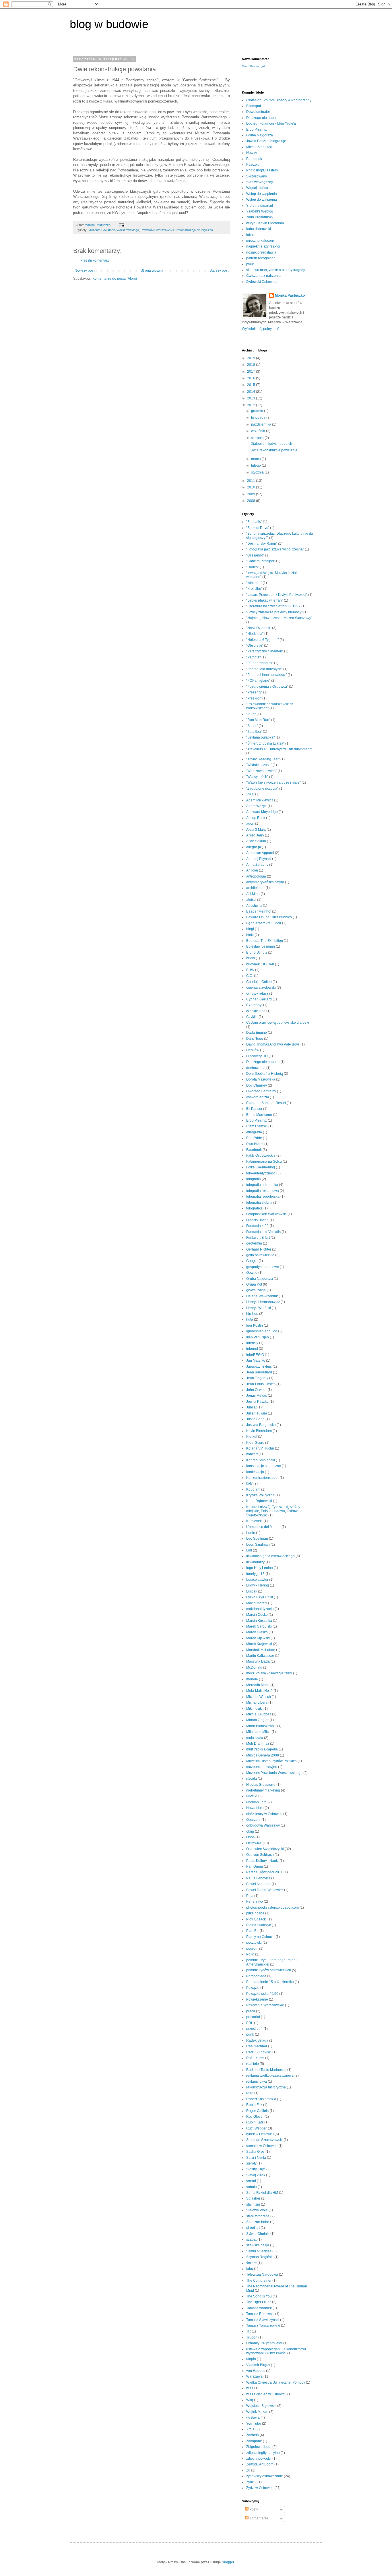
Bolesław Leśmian (261, 946)
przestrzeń (254, 2029)
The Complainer (259, 2281)
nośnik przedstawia (261, 252)
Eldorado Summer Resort (266, 1103)
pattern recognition (261, 258)
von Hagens (256, 2371)
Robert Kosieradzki (261, 2099)
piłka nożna (255, 1913)
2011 (252, 481)
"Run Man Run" (258, 720)
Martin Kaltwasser (260, 1656)
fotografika (254, 1208)
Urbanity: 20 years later (264, 2343)
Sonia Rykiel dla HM (262, 2193)
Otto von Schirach (260, 1855)
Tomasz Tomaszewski (263, 2326)
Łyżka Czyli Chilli (260, 1597)
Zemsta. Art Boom (260, 2464)
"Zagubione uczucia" (262, 789)
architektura (255, 888)
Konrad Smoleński (261, 1460)
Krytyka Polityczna (260, 1495)
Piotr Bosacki (256, 1919)
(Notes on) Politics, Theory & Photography (279, 100)
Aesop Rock (256, 818)
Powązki (253, 1988)
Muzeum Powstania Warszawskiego (114, 230)
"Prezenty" (254, 692)
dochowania (256, 1068)
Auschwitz (254, 906)
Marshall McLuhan (261, 1650)
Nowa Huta (255, 1808)
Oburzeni (253, 1820)
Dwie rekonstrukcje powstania (274, 450)
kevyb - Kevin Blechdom (265, 223)
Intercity (252, 1343)
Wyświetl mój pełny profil (261, 329)
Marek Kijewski (258, 1638)
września (259, 431)
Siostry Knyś (256, 2169)
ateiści (251, 900)
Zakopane (254, 2441)
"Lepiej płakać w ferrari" (265, 600)
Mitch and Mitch (258, 1732)
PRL (250, 2023)
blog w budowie (109, 24)
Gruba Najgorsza (260, 135)
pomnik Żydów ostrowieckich (269, 1970)
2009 (252, 494)
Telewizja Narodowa (262, 2274)
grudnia (258, 411)
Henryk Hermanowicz (263, 1302)
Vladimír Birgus (258, 2365)
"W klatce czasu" (259, 765)
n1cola (252, 1779)
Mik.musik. (254, 1709)
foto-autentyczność (261, 1173)
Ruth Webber (257, 2128)
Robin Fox (254, 2105)
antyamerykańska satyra (265, 882)
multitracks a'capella (262, 1749)
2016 (252, 378)
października (262, 424)
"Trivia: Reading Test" (263, 759)
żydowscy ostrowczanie (265, 2476)
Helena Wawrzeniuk (262, 1296)
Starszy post (219, 270)
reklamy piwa (257, 2082)
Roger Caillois (257, 2111)
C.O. (250, 976)
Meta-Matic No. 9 (259, 1691)
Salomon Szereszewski (264, 2140)
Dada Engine (257, 1033)
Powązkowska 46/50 (262, 1994)
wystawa (253, 2417)
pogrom (252, 1949)
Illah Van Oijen (258, 1337)
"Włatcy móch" (257, 777)
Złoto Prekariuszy (260, 217)
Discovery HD (257, 1056)
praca (251, 2011)
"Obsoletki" (255, 646)
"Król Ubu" (254, 589)
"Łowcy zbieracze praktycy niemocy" (274, 612)
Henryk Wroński (259, 1308)
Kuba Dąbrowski (259, 1501)
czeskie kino (256, 1011)
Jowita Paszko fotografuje (266, 141)
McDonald (254, 1667)
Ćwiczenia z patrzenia (263, 276)
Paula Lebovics (258, 1878)
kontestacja (255, 1472)
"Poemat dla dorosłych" (264, 669)
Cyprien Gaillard (259, 999)
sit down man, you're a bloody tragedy (276, 270)
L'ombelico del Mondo (263, 1527)
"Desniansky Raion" (262, 544)
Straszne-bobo (258, 2222)
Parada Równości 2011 (264, 1872)
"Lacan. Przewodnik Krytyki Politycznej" (277, 595)
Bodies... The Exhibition (265, 941)
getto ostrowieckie (260, 1255)
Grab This (249, 66)
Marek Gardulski (259, 1626)
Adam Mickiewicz (260, 800)
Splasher (253, 2198)
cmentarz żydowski (261, 988)
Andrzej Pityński (259, 859)
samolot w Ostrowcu (262, 2146)
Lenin (251, 1533)
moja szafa (255, 1738)
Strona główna (152, 270)
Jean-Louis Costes (261, 1384)
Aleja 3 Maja (256, 830)
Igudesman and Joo (262, 1331)
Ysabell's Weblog (260, 211)
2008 (252, 501)
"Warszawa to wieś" (261, 771)
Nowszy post (85, 270)
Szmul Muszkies (259, 2251)
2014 (252, 392)
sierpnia (258, 438)
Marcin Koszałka (259, 1621)
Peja (250, 1896)
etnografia (254, 1132)
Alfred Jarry (255, 835)
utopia (251, 2359)
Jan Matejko (256, 1361)
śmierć (251, 2263)
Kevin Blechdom (259, 1431)
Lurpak (252, 1591)
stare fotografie (258, 2216)
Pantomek (254, 159)
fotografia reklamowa (263, 1191)
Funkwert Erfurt (258, 1238)
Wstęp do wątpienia (262, 194)
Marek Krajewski (259, 1644)
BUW (250, 970)
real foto (253, 2064)
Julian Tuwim (257, 1413)
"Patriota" (253, 657)
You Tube (254, 2424)
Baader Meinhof (259, 911)
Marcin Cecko (257, 1615)
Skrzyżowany (257, 176)
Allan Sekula (256, 841)
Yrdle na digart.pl (260, 206)
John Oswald (256, 1390)
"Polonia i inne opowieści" (266, 675)
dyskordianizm (258, 1097)
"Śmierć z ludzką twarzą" (265, 743)
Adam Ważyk (256, 806)
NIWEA (252, 1796)
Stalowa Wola (257, 2210)
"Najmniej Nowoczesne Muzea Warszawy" (279, 618)
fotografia (254, 1179)
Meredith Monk (258, 1685)
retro (250, 2093)
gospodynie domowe (263, 1267)
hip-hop (252, 1314)
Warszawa (254, 2376)
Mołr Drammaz (258, 1744)
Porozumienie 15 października (270, 1982)
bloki (250, 935)
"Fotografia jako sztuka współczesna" (275, 549)
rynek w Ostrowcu (260, 2134)
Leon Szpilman (258, 1545)
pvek (250, 264)
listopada (259, 418)
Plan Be (252, 1931)
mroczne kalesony (260, 241)
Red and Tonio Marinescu (266, 2070)
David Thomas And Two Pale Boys (273, 1044)
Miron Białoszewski (261, 1726)
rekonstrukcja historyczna (195, 230)
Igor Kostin (255, 1325)
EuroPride (254, 1138)
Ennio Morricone (259, 1115)
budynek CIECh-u (260, 964)
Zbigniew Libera (259, 2447)
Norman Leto (256, 1802)
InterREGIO (255, 1355)
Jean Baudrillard (259, 1372)
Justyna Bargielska (261, 1425)
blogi (250, 929)
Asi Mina (253, 894)
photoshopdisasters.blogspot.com (272, 1908)
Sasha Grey (255, 2152)
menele (252, 1679)
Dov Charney (257, 1085)
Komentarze (258, 2518)
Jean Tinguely (257, 1378)
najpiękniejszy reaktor (263, 246)
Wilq (250, 2400)
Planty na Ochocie (260, 1937)
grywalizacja (256, 1290)
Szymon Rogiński (260, 2257)
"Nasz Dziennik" (259, 628)
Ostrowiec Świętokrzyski (265, 1849)
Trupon (252, 2337)
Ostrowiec (254, 1843)
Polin (250, 1954)
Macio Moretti (257, 1603)
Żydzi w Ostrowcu (260, 2488)
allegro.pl (254, 847)
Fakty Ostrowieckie (261, 1155)
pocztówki (254, 1943)
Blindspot (254, 106)
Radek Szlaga (257, 2040)
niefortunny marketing (263, 1790)
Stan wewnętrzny (260, 182)
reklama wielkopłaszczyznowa (270, 2076)
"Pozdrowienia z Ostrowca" (267, 687)
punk (250, 2034)
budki (251, 958)
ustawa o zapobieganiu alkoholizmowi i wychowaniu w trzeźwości (277, 2351)
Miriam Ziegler (257, 1720)
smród (251, 2181)
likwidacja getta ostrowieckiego (270, 1556)
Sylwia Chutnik (258, 2234)
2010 (252, 487)
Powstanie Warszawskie (158, 230)
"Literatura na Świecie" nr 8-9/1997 (273, 606)
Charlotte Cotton (259, 982)
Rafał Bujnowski (259, 2052)
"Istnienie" (254, 583)
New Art (252, 153)
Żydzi (250, 2482)
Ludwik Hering (258, 1585)
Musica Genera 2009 (263, 1755)
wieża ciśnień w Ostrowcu (266, 2394)
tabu (250, 2269)
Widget (260, 66)
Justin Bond (255, 1419)
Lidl (249, 1550)
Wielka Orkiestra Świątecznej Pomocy (276, 2382)
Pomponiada (256, 1976)
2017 (252, 372)
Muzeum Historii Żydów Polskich (271, 1761)
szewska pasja (258, 2245)
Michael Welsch (259, 1697)
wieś (250, 2388)
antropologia (256, 876)
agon (250, 824)
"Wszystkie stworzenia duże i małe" (273, 782)
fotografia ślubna (259, 1203)
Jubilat (251, 1407)
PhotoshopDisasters (262, 170)
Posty (253, 2509)
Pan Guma (255, 1866)
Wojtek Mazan (257, 2412)
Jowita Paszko (257, 1402)
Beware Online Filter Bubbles (269, 917)
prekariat (253, 2017)
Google (252, 1261)
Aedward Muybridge (262, 812)
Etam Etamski (257, 1126)
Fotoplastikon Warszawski (266, 1214)
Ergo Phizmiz (257, 130)
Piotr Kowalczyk (259, 1925)
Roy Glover (255, 2117)
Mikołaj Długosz (259, 1714)
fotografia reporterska (263, 1197)
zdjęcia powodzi (259, 2459)
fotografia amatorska (262, 1185)
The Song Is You (259, 2296)
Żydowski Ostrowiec (262, 282)
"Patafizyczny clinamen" (265, 651)
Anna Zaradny (257, 865)
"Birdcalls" (254, 522)
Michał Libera (257, 1702)
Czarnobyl (254, 1005)
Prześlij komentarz (95, 260)
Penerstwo (255, 1901)
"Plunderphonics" (260, 663)
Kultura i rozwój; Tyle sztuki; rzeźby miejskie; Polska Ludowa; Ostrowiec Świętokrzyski (274, 1511)
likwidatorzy (255, 1562)
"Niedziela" (255, 634)
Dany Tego (255, 1039)
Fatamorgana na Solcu (264, 1162)
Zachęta (253, 2435)
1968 (250, 794)
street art (253, 2228)
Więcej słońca (257, 188)
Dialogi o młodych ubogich (271, 444)
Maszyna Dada (258, 1661)
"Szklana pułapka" (260, 737)
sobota (252, 2187)
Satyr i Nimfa (256, 2158)
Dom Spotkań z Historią (265, 1074)
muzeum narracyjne (262, 1767)
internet (252, 1349)
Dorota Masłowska (261, 1079)
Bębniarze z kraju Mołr (264, 923)
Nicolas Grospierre (261, 1785)
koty (249, 1483)
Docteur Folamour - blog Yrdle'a (271, 123)
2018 (252, 365)
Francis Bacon (257, 1220)
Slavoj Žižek (256, 2175)
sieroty (251, 2163)
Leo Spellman (257, 1539)
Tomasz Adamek (259, 2308)
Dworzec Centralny (261, 1091)
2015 (252, 385)
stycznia (258, 472)
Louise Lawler (257, 1580)
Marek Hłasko (257, 1632)
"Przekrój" (254, 698)
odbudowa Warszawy (263, 1825)
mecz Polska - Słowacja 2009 (269, 1673)
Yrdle (250, 2429)
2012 (252, 405)
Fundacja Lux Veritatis (263, 1232)
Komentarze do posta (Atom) (115, 279)
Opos (250, 1837)
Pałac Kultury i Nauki (262, 1861)
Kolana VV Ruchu (260, 1448)
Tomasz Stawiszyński (263, 2320)
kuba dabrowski (259, 229)
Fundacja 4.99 (257, 1226)
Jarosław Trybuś (259, 1367)
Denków (253, 1050)
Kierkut (252, 1437)
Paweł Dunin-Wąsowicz (265, 1890)
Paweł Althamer (258, 1884)
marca (256, 459)
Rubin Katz (255, 2122)
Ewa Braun (255, 1144)
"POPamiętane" (258, 681)
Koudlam (253, 1489)
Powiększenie (257, 1999)
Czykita (252, 1017)
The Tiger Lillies (259, 2302)
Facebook (254, 1150)
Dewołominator (258, 112)
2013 (252, 398)
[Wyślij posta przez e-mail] (121, 225)
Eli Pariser (254, 1109)
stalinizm (253, 2204)
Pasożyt (252, 165)
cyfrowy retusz (257, 994)
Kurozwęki (254, 1521)
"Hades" (253, 567)
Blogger (228, 2562)
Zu (248, 2470)
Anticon (252, 870)
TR (249, 2331)
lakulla (251, 235)
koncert (252, 1454)
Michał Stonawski (260, 147)
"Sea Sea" (254, 732)
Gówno (252, 1273)
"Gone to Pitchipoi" (261, 561)
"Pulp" (251, 714)
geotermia (254, 1243)
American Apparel (260, 853)
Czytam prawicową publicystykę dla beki (278, 1023)
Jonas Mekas (257, 1396)
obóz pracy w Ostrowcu (264, 1814)
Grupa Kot (254, 1284)
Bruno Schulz (257, 952)
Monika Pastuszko (290, 295)
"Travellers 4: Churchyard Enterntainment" (279, 749)
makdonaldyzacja (260, 1609)
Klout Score (255, 1443)
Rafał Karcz (255, 2058)
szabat (251, 2239)
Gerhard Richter (259, 1249)
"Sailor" (252, 726)
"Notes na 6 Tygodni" (262, 640)
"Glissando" (255, 555)
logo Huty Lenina (260, 1568)
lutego (256, 465)
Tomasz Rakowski (260, 2314)
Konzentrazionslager (262, 1478)
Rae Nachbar (257, 2046)
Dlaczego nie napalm (263, 118)
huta (250, 1319)
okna (250, 1831)
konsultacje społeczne (264, 1466)
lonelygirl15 (255, 1574)
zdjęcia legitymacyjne (263, 2453)
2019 (252, 358)
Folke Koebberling (261, 1167)
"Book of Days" (258, 528)
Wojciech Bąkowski (261, 2406)
